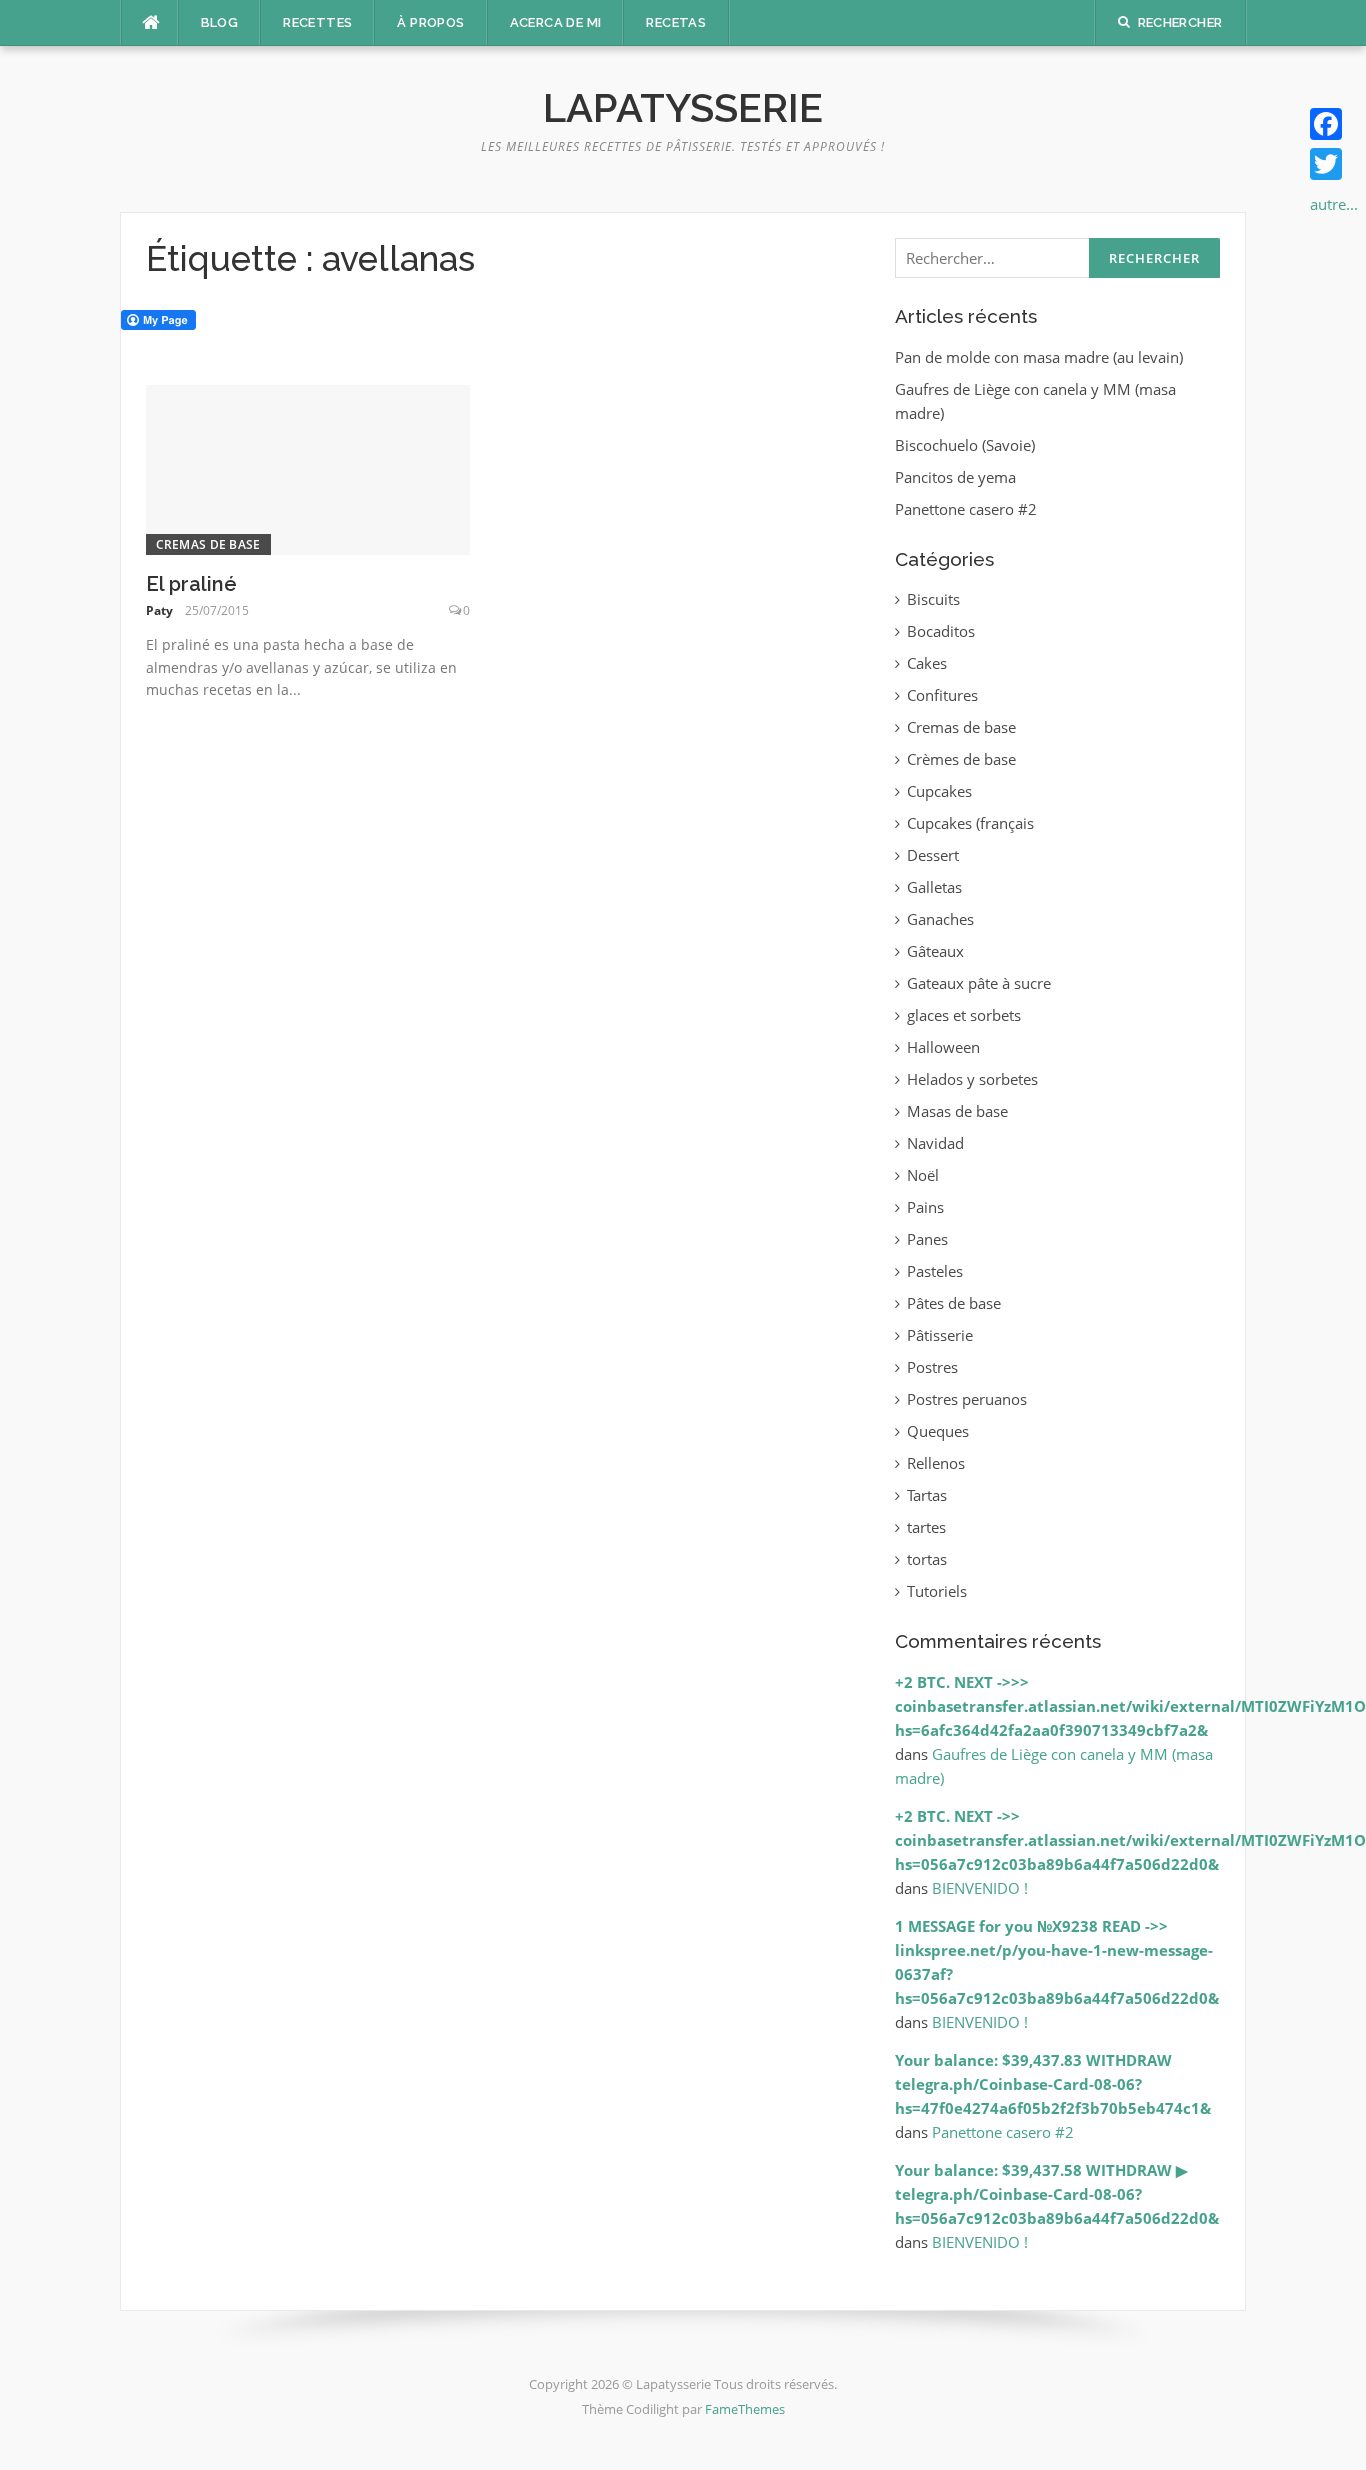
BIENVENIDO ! (980, 1888)
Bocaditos (941, 631)
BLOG (220, 22)
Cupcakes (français (970, 823)
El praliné (191, 584)
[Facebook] (1334, 124)
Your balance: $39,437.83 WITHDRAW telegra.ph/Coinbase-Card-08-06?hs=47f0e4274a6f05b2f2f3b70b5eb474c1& (1053, 2084)
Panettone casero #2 (966, 509)
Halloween (943, 1047)
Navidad (935, 1143)
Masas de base (957, 1111)
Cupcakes (939, 791)
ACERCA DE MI (556, 22)
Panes (927, 1239)
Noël (923, 1175)
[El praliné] (308, 468)
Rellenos (936, 1463)
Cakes (927, 663)
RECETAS (676, 22)
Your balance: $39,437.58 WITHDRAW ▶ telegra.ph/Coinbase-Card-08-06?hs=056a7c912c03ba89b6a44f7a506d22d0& (1057, 2194)
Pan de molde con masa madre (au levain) (1039, 357)
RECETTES (317, 22)
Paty (159, 610)
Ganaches (940, 919)
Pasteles (935, 1271)
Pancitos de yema (955, 477)
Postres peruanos (967, 1399)
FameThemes (745, 2409)
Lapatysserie (683, 107)
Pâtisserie (940, 1335)
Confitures (942, 695)
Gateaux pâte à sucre (979, 983)
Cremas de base (208, 544)
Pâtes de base (954, 1303)
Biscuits (933, 599)
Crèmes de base (961, 759)
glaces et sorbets (964, 1015)
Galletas (934, 887)
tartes (926, 1527)
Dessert (933, 855)
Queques (938, 1431)
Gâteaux (935, 951)
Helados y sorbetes (972, 1079)
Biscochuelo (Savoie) (965, 445)
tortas (927, 1559)
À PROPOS (430, 22)
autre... (1334, 204)
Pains (925, 1207)
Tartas (927, 1495)
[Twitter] (1334, 164)
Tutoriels (937, 1591)
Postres (932, 1367)
